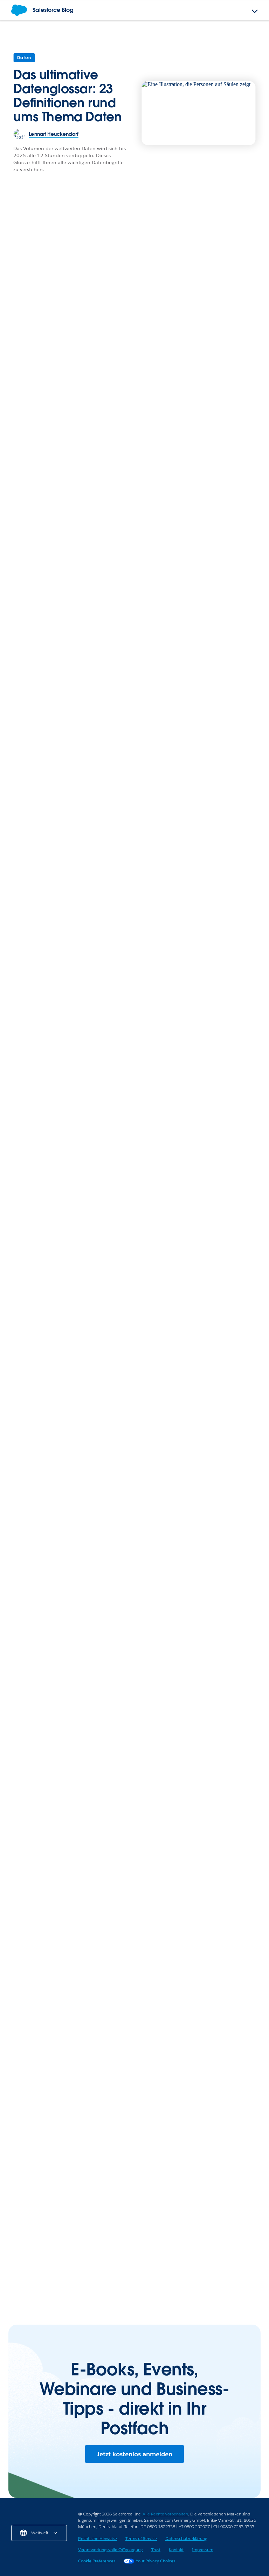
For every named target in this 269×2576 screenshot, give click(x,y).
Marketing (203, 508)
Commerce (204, 352)
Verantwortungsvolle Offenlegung (111, 2550)
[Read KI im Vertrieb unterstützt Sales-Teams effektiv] (92, 298)
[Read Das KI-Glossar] (68, 1819)
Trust (156, 2550)
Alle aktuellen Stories (223, 1673)
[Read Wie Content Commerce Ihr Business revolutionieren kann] (224, 320)
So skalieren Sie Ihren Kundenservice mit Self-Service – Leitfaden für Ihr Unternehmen (176, 1400)
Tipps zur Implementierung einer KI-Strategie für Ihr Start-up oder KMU (201, 2272)
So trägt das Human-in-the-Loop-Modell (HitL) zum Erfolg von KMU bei (195, 2223)
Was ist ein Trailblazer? (99, 741)
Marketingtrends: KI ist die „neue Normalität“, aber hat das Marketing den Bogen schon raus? (224, 535)
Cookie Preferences (97, 2561)
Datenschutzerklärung (186, 2538)
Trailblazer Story (125, 508)
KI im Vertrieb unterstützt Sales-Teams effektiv (76, 371)
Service (21, 513)
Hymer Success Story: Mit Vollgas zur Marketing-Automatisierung (189, 2066)
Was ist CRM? (28, 1539)
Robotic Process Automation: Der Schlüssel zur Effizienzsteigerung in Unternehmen (65, 2272)
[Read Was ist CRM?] (46, 1492)
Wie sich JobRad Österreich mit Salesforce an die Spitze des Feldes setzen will (139, 535)
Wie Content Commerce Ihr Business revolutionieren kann (223, 375)
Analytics (111, 1524)
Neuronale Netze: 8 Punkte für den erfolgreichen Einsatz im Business (221, 1551)
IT (14, 2202)
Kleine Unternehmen (168, 2202)
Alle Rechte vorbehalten (165, 2514)
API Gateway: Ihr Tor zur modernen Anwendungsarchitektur (55, 2223)
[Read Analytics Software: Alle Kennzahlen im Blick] (134, 1492)
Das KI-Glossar (30, 1869)
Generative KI (205, 1524)
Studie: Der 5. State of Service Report (195, 1869)
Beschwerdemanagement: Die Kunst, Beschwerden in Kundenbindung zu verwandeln (49, 540)
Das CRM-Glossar (35, 1396)
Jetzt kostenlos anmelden (134, 2454)
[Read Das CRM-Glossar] (46, 1349)
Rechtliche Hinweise (98, 2538)
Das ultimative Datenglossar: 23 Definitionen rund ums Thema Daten (67, 96)
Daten (24, 58)
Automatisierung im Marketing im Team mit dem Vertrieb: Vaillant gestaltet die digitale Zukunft (199, 2119)
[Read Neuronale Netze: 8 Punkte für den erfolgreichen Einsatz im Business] (223, 1492)
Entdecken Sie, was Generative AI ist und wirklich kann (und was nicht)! (195, 975)
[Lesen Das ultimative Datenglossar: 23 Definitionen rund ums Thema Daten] (199, 113)
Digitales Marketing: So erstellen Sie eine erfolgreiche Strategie (123, 664)
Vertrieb (21, 357)
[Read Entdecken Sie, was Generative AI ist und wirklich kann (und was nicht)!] (201, 920)
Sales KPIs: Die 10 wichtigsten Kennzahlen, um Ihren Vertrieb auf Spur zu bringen (130, 704)
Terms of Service (141, 2538)
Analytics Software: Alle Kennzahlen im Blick (132, 1543)
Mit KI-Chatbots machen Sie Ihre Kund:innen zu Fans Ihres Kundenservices (57, 979)
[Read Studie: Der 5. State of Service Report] (201, 1819)
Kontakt (176, 2550)
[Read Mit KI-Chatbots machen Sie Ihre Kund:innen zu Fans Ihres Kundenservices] (68, 920)
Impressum (203, 2550)
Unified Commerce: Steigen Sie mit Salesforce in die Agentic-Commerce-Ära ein (65, 2140)
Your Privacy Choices (156, 2561)
